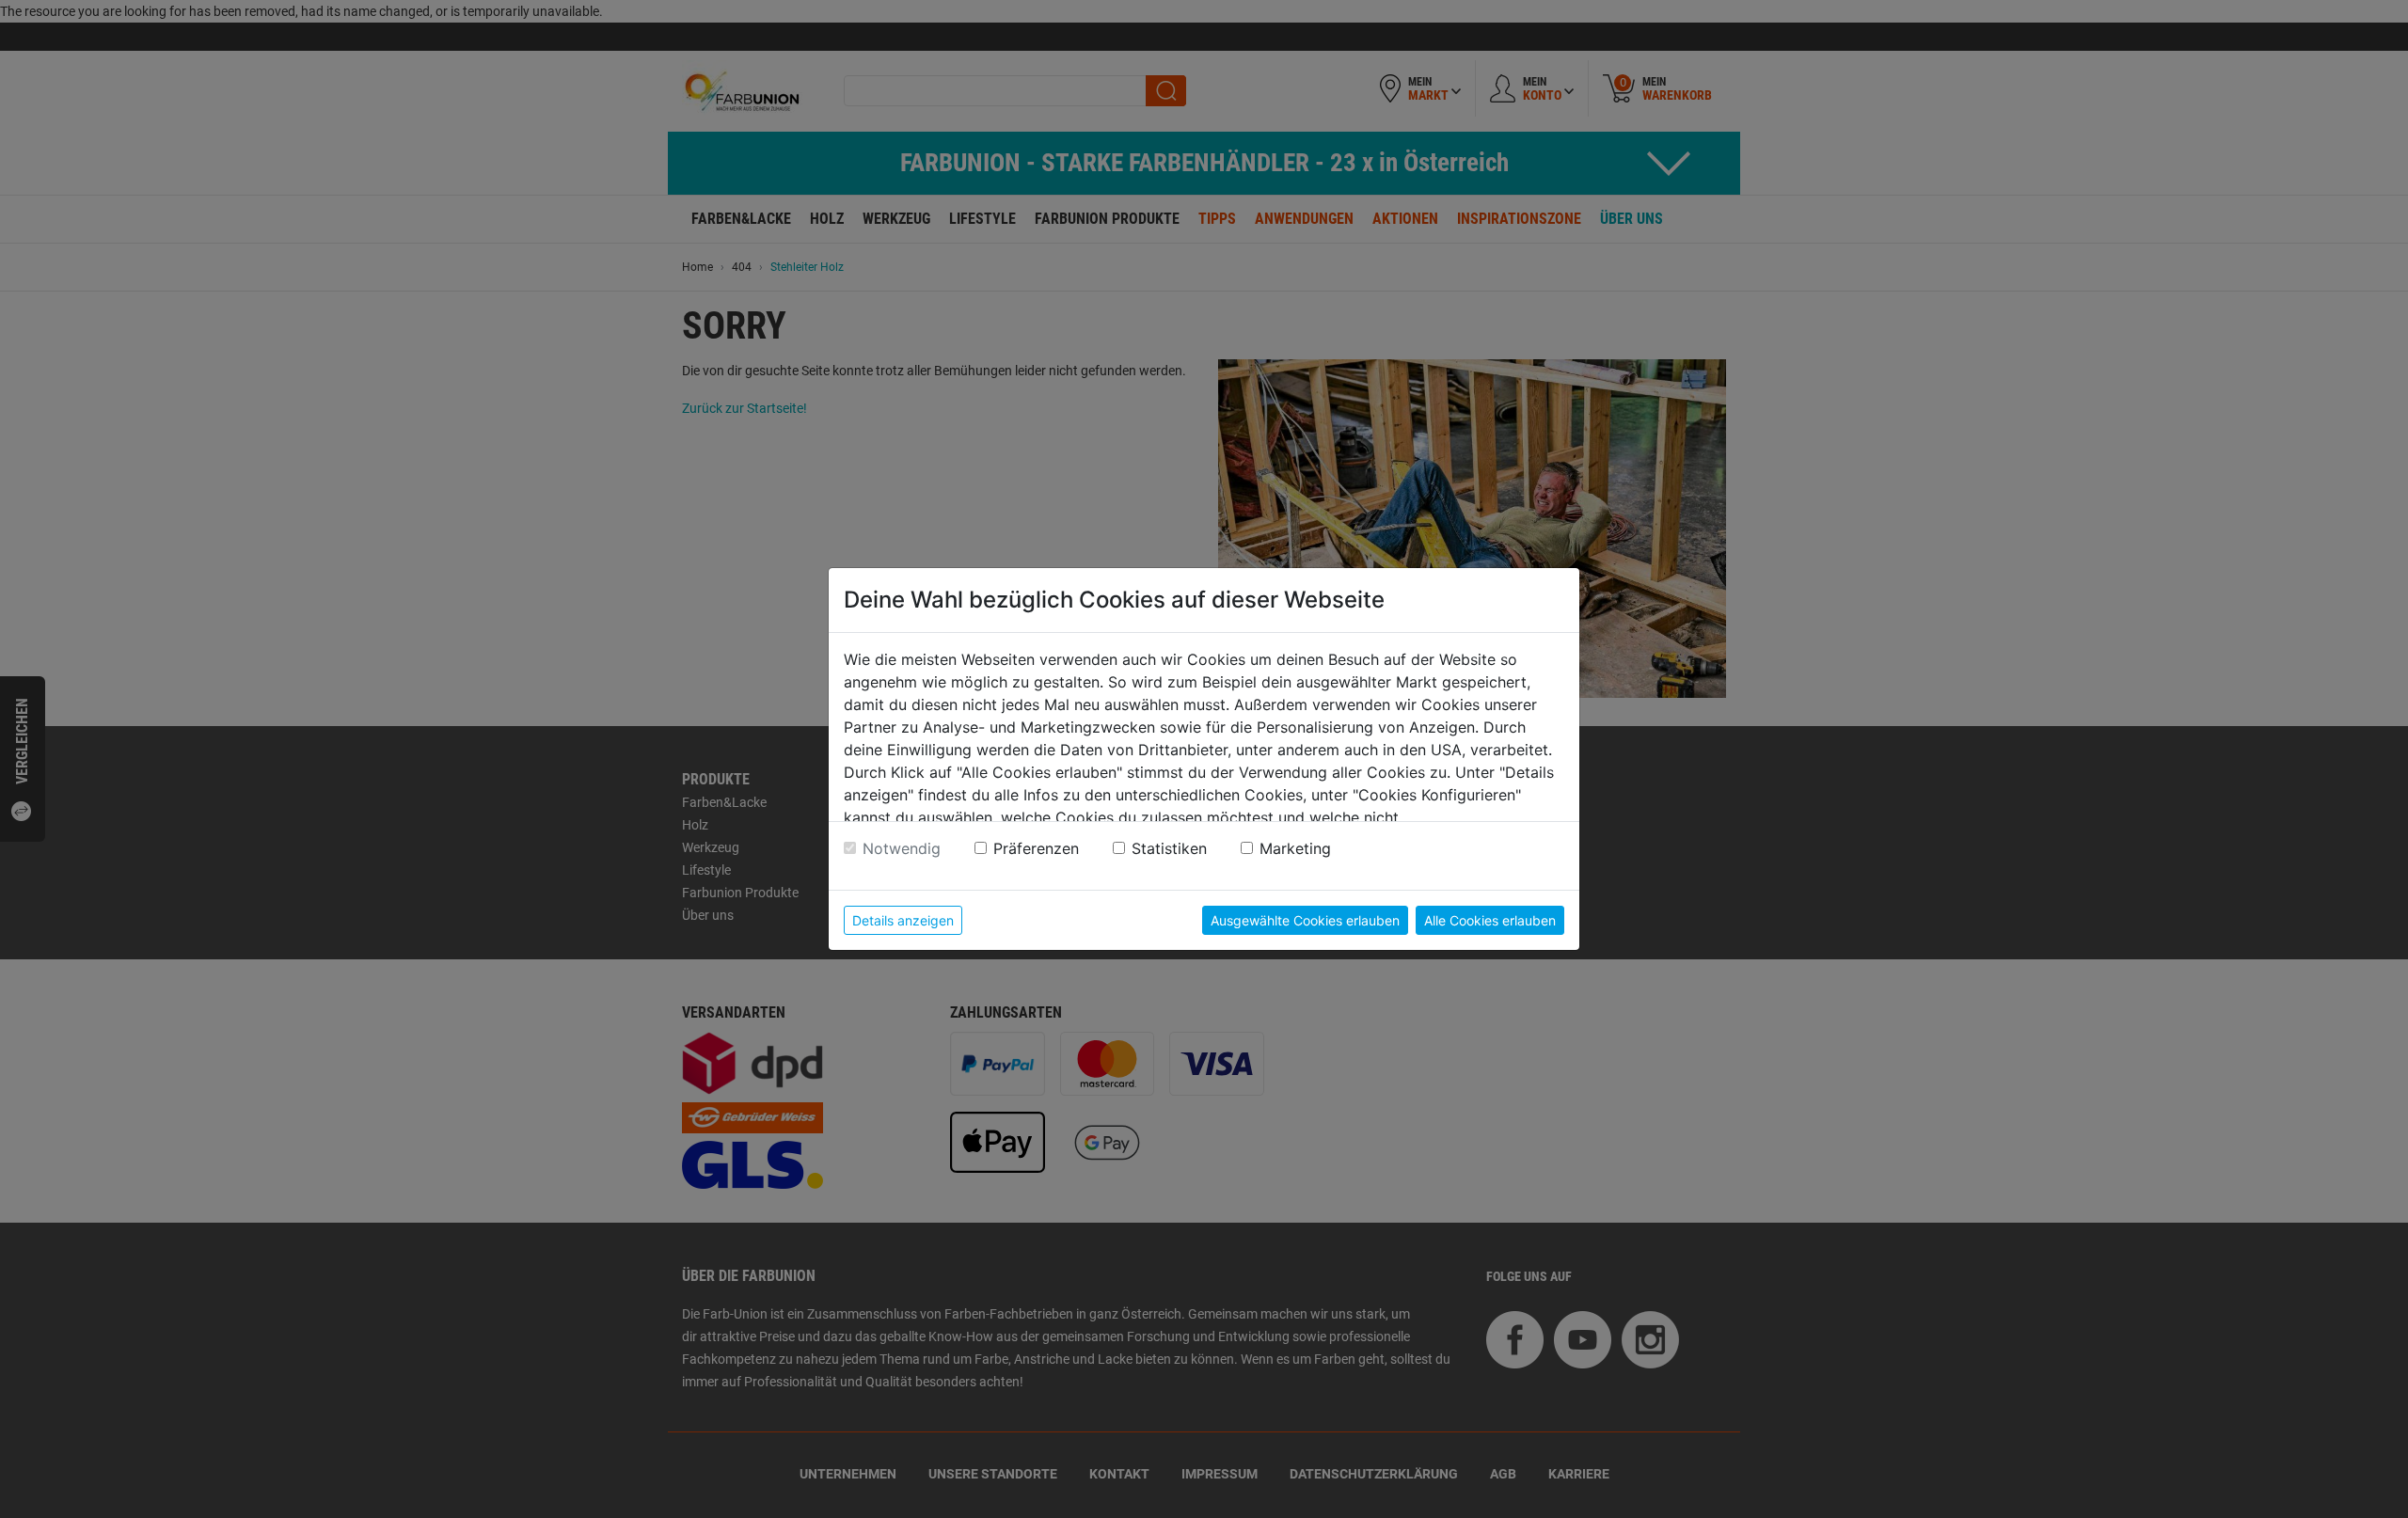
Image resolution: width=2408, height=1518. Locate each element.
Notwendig (902, 848)
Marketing (1295, 848)
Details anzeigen (903, 920)
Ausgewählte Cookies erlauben (1305, 920)
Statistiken (1169, 848)
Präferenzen (1036, 848)
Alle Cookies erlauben (1490, 920)
